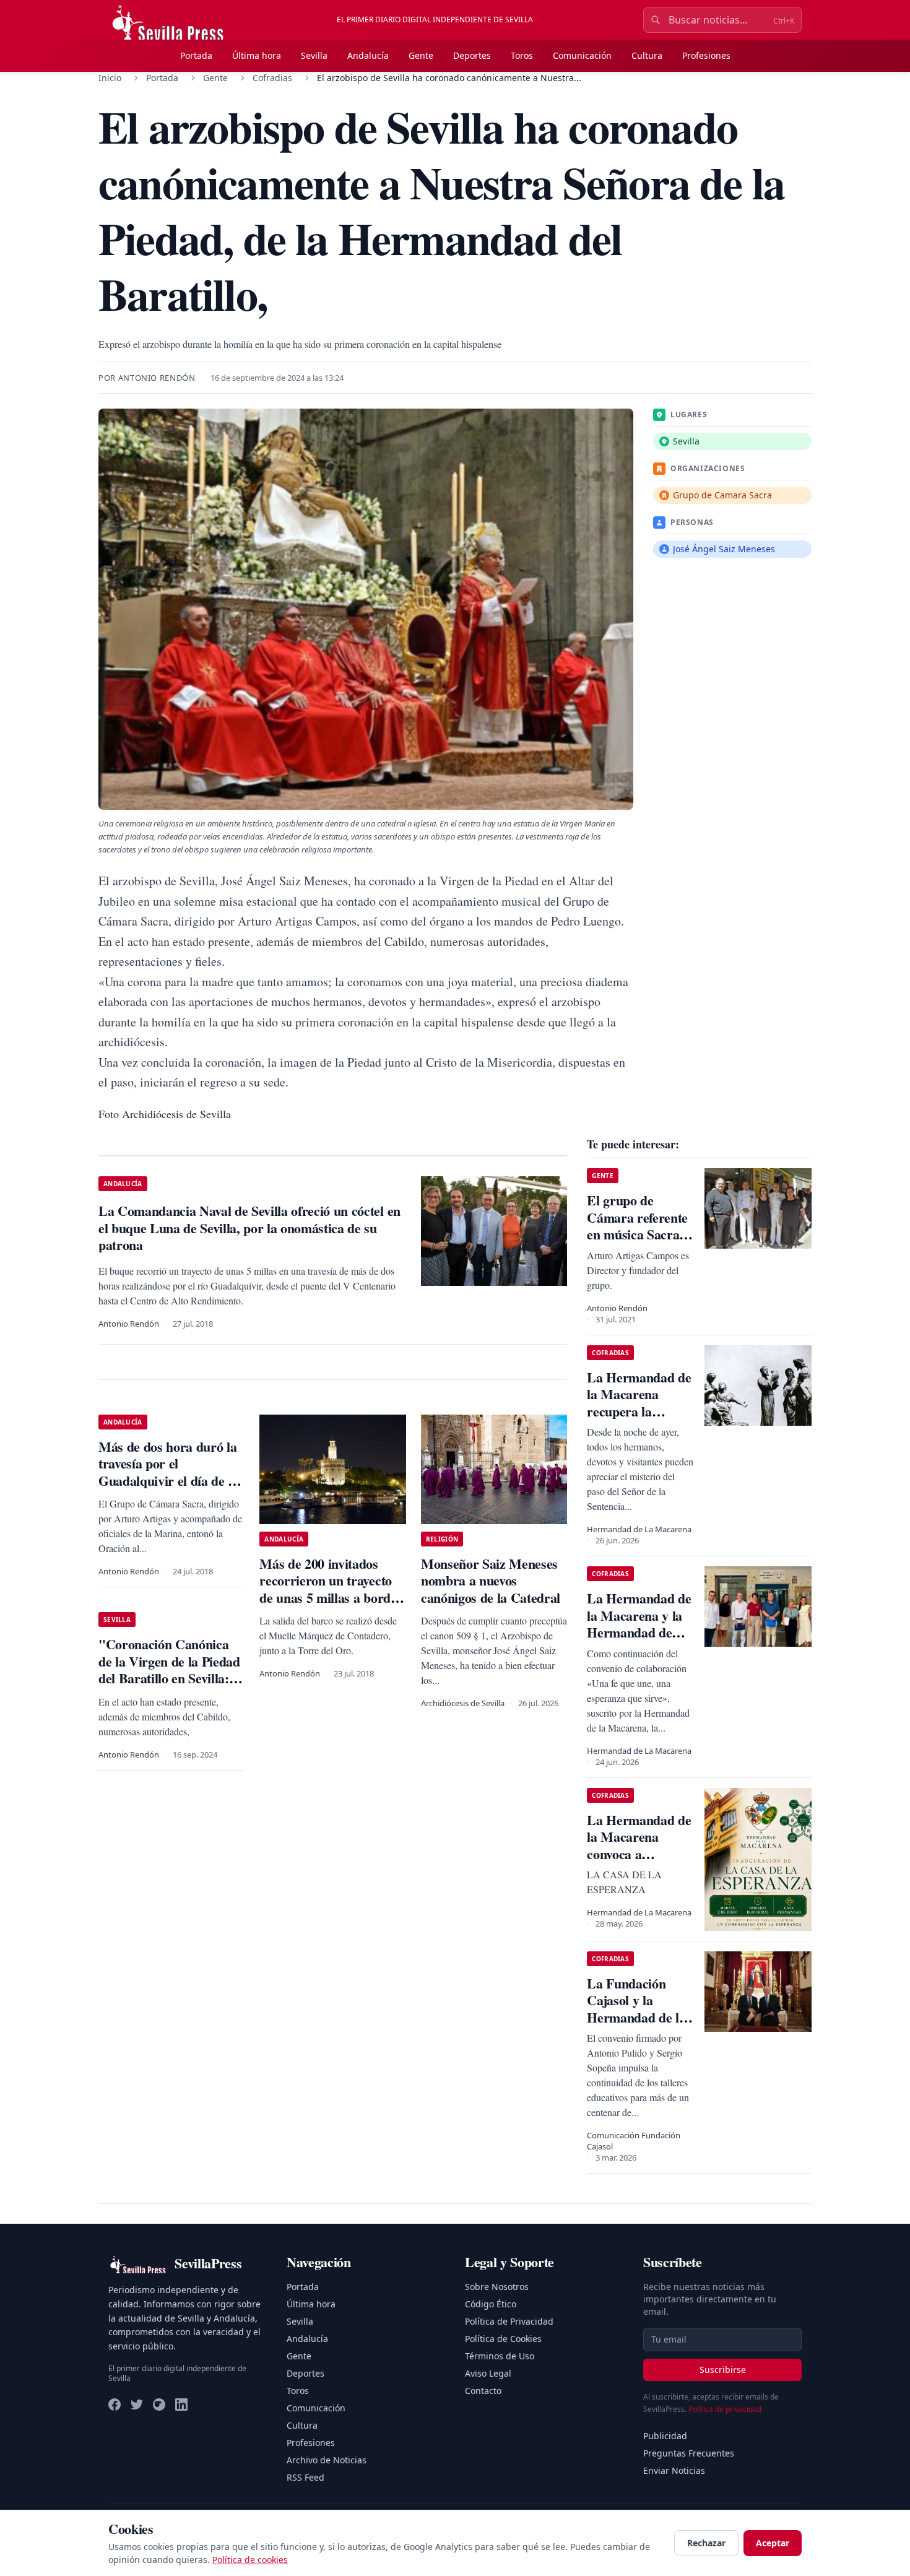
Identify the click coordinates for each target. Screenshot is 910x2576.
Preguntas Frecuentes (689, 2453)
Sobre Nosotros (497, 2287)
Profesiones (706, 55)
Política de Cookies (503, 2339)
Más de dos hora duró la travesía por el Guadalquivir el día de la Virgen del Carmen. (168, 1472)
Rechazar (706, 2543)
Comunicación (582, 55)
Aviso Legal (488, 2373)
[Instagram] (159, 2405)
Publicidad (665, 2436)
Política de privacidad (725, 2409)
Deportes (472, 55)
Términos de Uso (500, 2356)
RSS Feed (305, 2477)
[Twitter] (137, 2405)
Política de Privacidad (509, 2321)
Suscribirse (723, 2370)
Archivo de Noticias (327, 2460)
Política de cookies (250, 2560)
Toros (522, 55)
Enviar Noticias (674, 2470)
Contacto (483, 2391)
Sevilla (314, 55)
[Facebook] (115, 2405)
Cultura (647, 55)
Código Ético (491, 2304)
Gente (421, 55)
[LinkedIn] (181, 2405)
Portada (196, 55)
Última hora (257, 55)
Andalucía (368, 55)
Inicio (110, 78)
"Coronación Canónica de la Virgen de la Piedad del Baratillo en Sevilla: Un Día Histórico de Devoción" (169, 1678)
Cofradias (272, 78)
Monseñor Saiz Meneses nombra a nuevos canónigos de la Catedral (491, 1581)
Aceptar (773, 2543)
